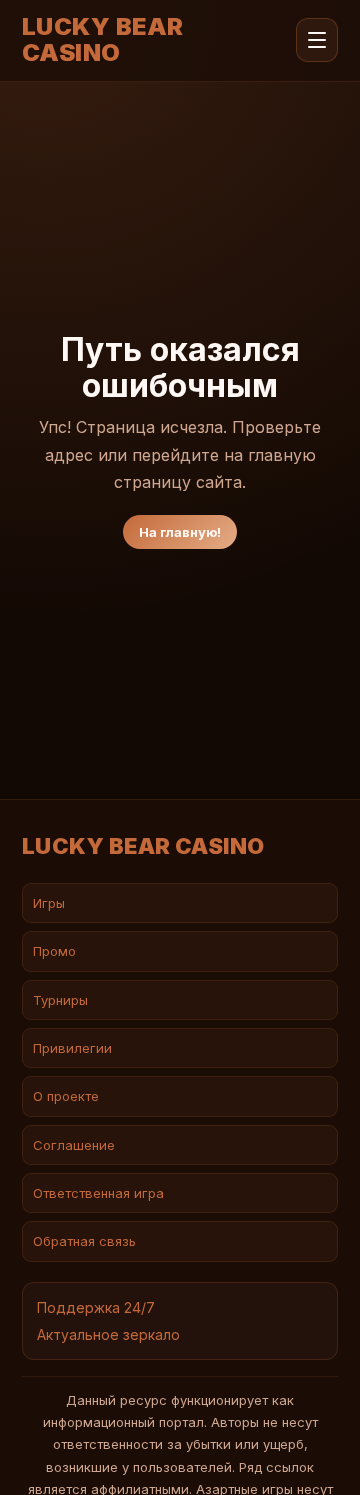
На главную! (180, 532)
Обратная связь (84, 1241)
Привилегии (72, 1048)
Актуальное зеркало (108, 1334)
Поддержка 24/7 (96, 1307)
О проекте (66, 1096)
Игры (49, 903)
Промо (54, 951)
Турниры (60, 1000)
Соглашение (74, 1145)
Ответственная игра (98, 1193)
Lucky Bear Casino (103, 40)
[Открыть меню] (317, 40)
